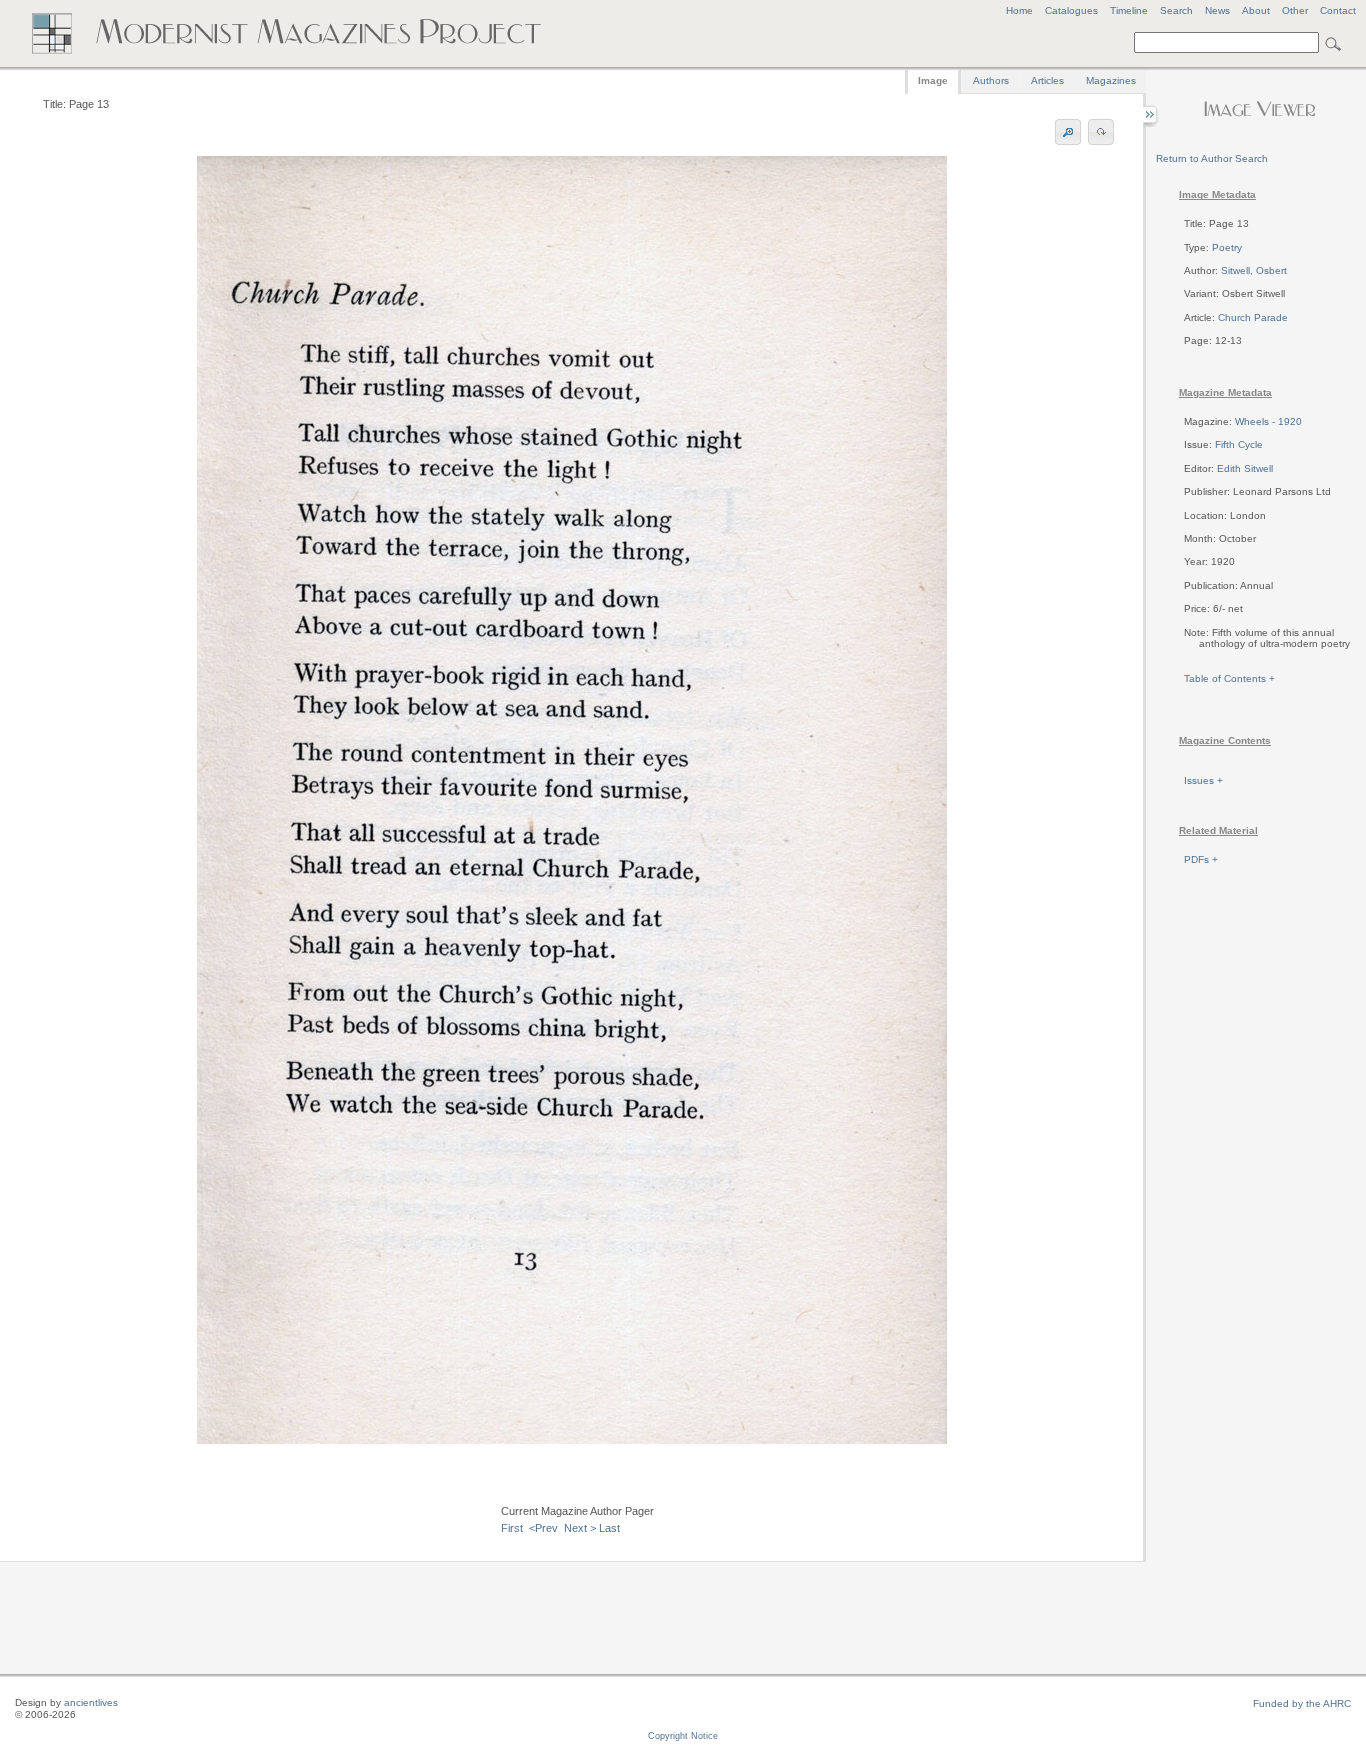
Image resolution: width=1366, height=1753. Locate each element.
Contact (1338, 10)
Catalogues (1071, 10)
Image (933, 80)
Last (609, 1528)
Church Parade (1253, 317)
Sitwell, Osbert (1254, 270)
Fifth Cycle (1239, 444)
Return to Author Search (1212, 158)
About (1256, 10)
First (512, 1528)
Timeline (1129, 10)
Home (1019, 10)
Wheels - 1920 (1268, 421)
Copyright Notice (683, 1736)
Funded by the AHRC (1302, 1703)
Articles (1047, 80)
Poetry (1227, 247)
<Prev (543, 1528)
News (1217, 10)
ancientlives (91, 1702)
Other (1295, 10)
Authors (991, 80)
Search (1176, 10)
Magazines (1111, 80)
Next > (580, 1528)
